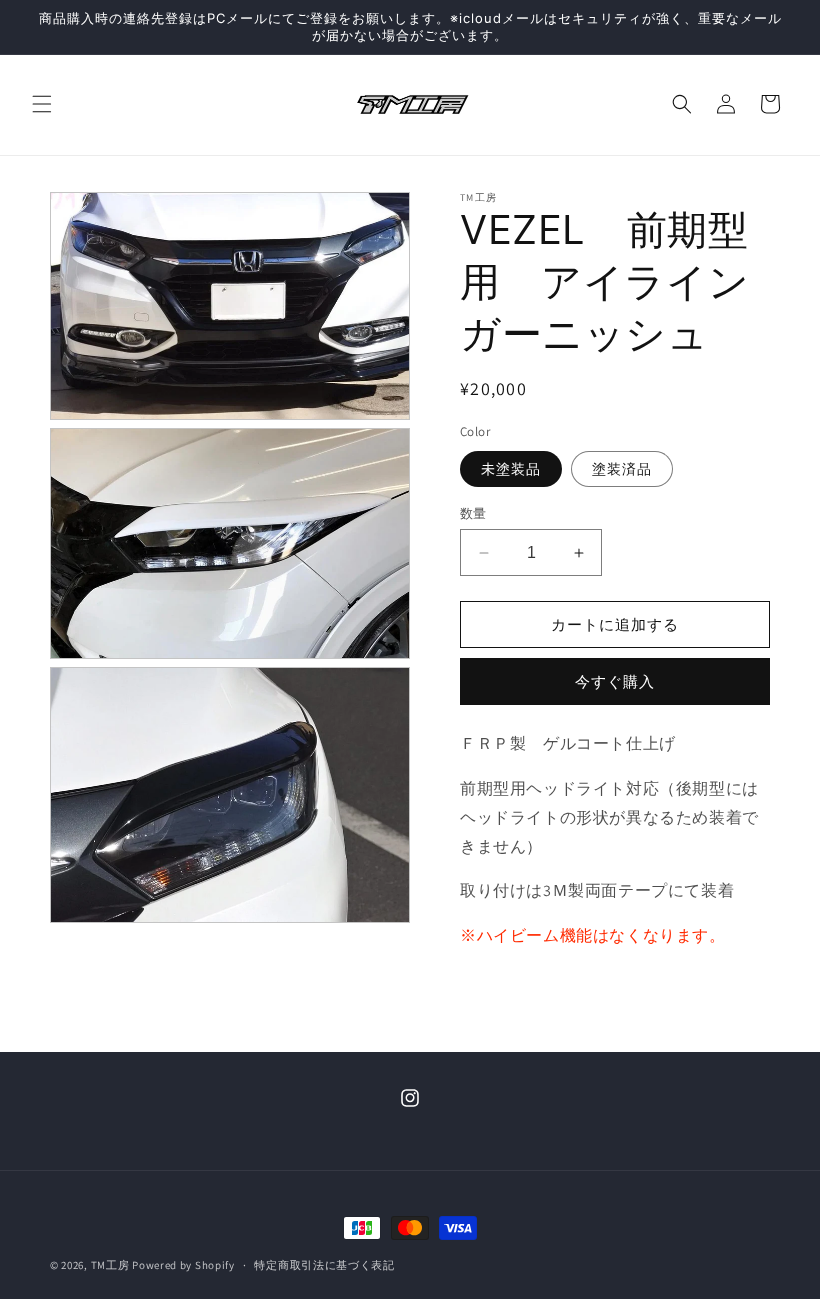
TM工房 (110, 1265)
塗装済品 (622, 469)
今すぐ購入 (615, 681)
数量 (473, 513)
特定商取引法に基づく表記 (324, 1265)
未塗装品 (511, 469)
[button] (42, 104)
